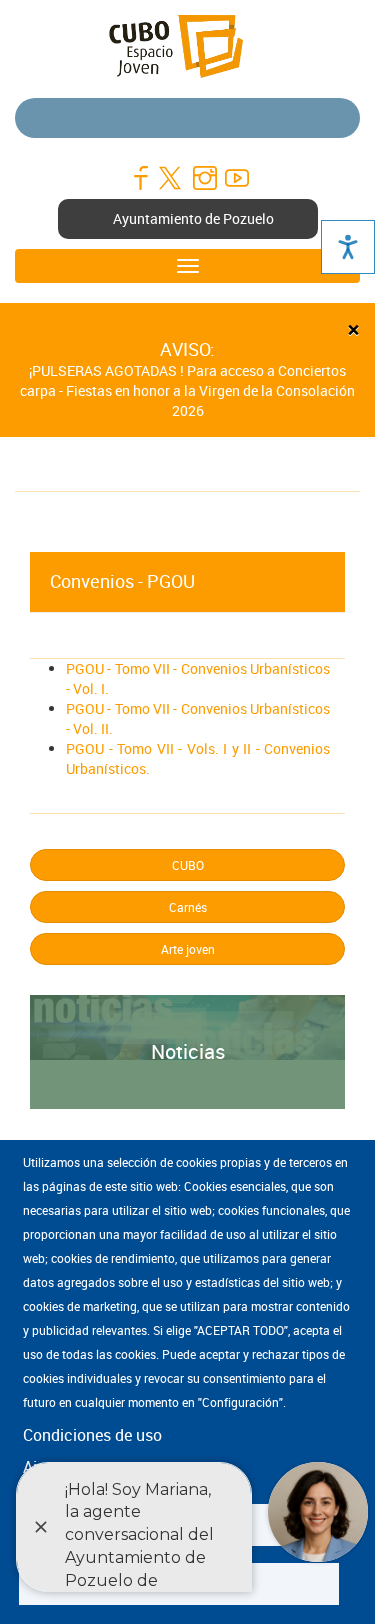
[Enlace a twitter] (172, 178)
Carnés (188, 907)
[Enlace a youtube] (236, 178)
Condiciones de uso (92, 1435)
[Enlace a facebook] (140, 178)
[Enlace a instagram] (204, 178)
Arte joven (188, 949)
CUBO (188, 865)
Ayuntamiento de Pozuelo (193, 218)
